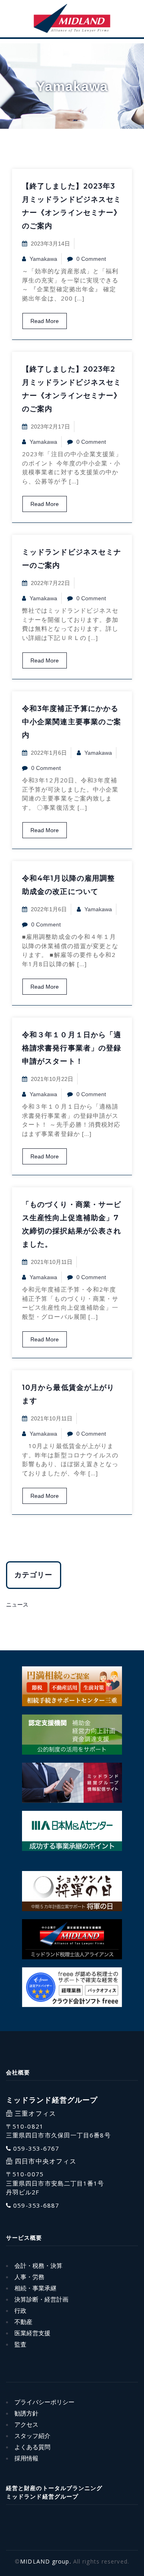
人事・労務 (29, 2277)
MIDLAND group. (45, 2561)
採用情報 (26, 2458)
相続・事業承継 (35, 2288)
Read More (45, 321)
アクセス (26, 2425)
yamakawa (43, 259)
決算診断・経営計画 (41, 2299)
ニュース (17, 1605)
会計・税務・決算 (38, 2266)
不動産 (23, 2322)
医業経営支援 (32, 2333)
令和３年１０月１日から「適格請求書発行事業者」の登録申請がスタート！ (72, 1048)
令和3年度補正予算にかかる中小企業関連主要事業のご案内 (72, 722)
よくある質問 (32, 2447)
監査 (20, 2344)
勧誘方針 (26, 2413)
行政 (20, 2311)
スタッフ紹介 (32, 2436)
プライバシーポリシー (44, 2402)
